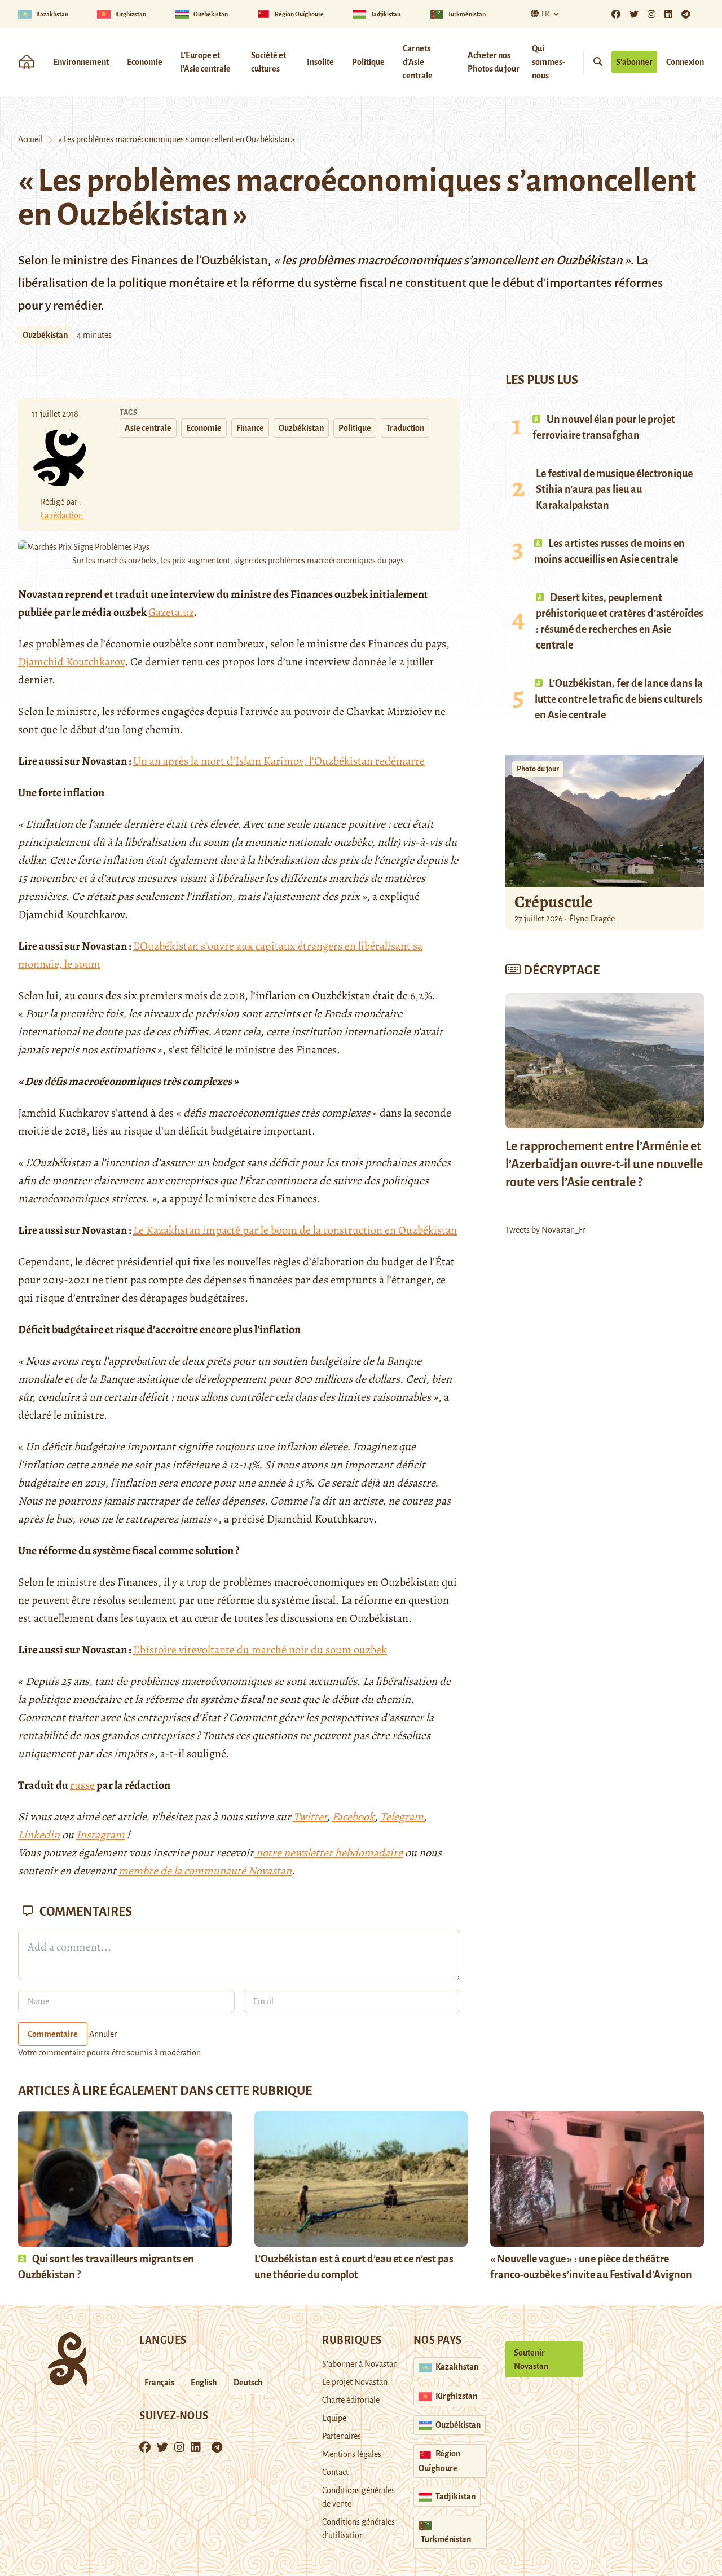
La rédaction (62, 515)
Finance (250, 428)
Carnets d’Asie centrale (418, 62)
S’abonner (634, 62)
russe (82, 1785)
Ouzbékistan (45, 335)
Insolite (320, 62)
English (204, 2383)
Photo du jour (538, 769)
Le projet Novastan (355, 2382)
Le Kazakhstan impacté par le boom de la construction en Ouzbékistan (295, 1230)
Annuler (103, 2034)
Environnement (81, 62)
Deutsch (248, 2383)
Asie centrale (148, 428)
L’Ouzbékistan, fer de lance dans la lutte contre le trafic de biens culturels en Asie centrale (619, 699)
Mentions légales (352, 2454)
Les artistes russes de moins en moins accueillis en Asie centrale (609, 552)
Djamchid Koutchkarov (71, 662)
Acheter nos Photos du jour (494, 62)
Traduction (405, 428)
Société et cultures (268, 62)
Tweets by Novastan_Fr (545, 1230)
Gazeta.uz (171, 612)
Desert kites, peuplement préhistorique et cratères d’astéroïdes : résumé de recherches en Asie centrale (620, 621)
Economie (145, 62)
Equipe (334, 2418)
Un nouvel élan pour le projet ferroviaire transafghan (604, 427)
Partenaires (342, 2436)
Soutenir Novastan (531, 2359)
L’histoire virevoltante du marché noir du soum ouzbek (260, 1650)
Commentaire (53, 2034)
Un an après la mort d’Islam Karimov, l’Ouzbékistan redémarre (279, 761)
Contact (335, 2472)
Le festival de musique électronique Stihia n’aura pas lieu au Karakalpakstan (614, 489)
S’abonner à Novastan (360, 2364)
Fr (545, 14)
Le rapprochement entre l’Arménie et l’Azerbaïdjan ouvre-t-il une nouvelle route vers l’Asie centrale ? (604, 1165)
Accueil (30, 139)
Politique (368, 62)
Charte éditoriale (351, 2400)
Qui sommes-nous (549, 62)
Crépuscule (555, 902)
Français (159, 2383)
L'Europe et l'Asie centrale (206, 62)
